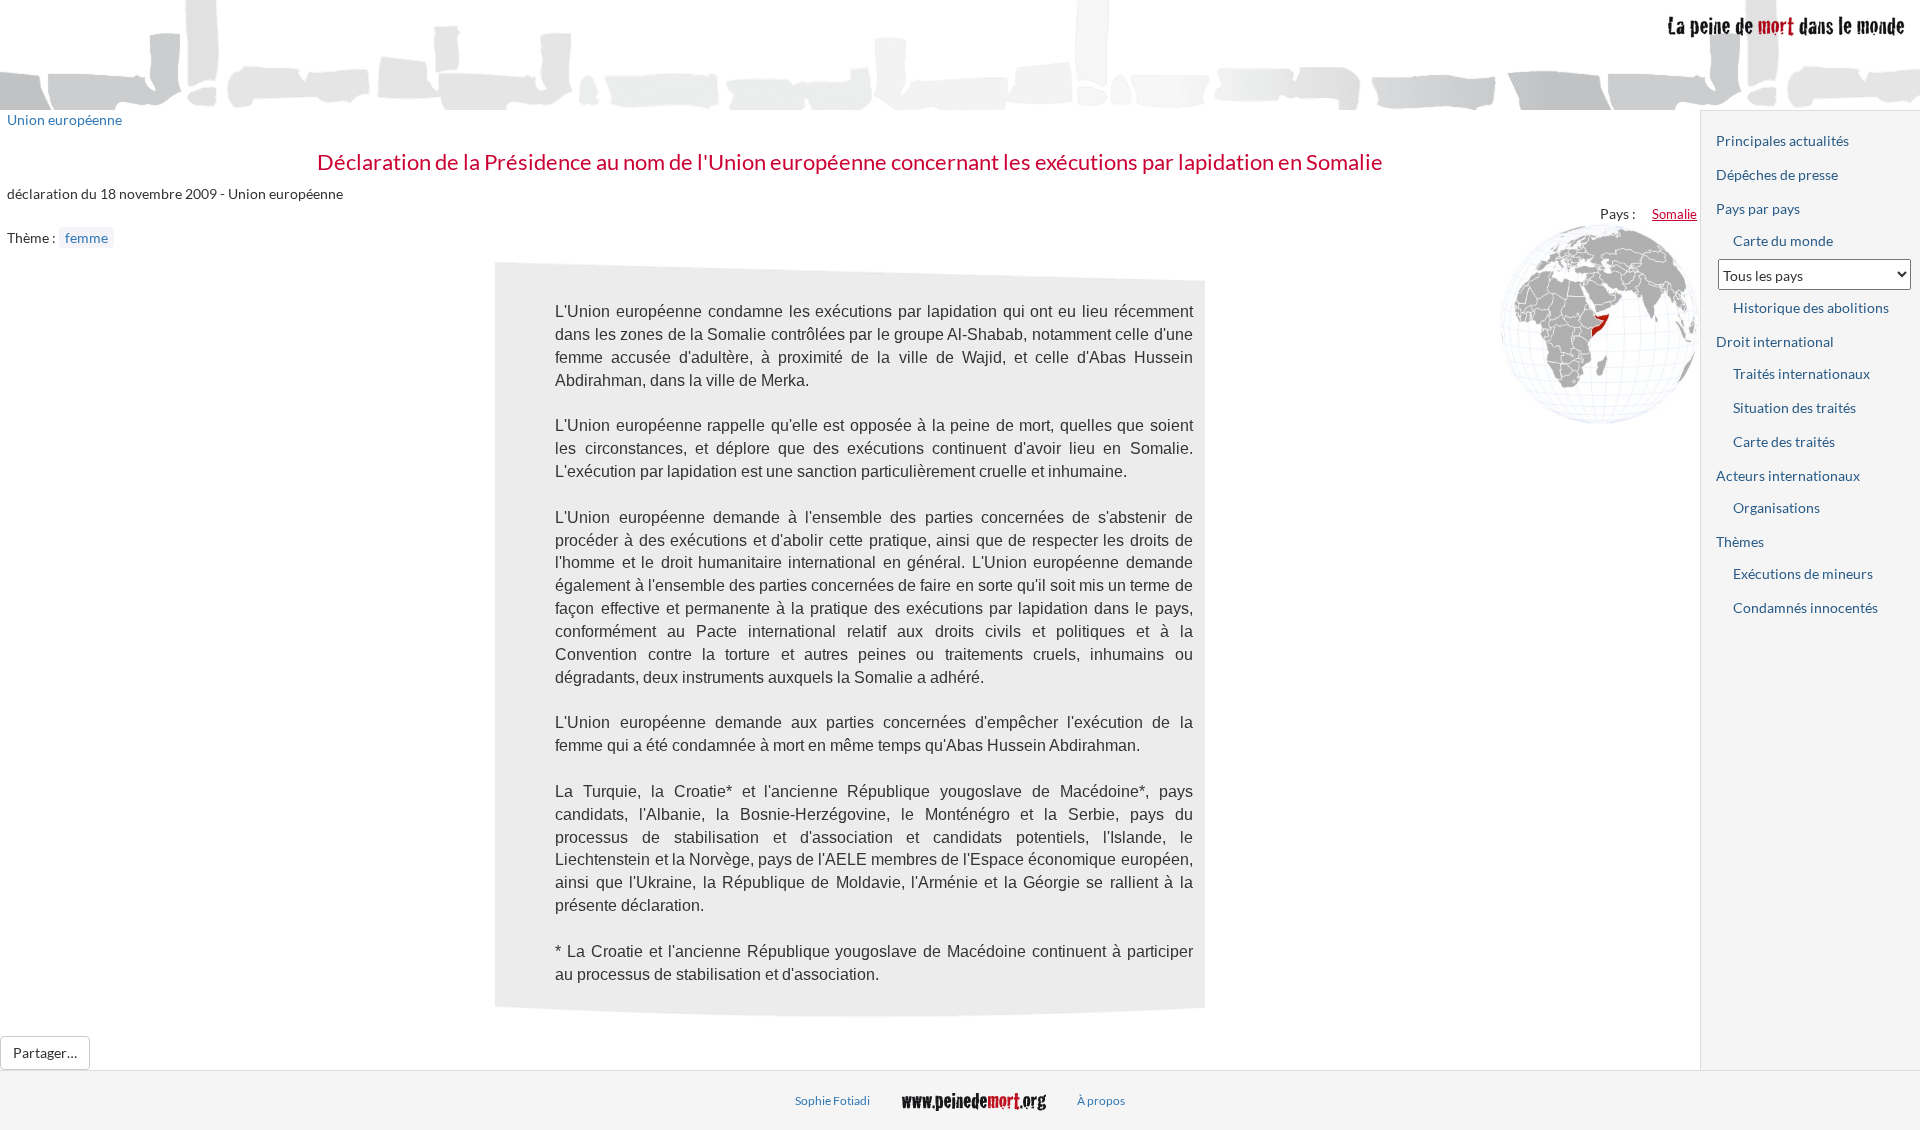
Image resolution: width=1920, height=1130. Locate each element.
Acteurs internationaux (1788, 475)
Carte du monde (1783, 240)
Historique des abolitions (1811, 307)
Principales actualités (1782, 140)
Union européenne (64, 119)
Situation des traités (1794, 407)
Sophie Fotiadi (832, 1100)
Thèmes (1740, 541)
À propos (1101, 1100)
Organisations (1776, 507)
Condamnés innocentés (1805, 607)
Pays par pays (1758, 208)
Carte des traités (1784, 441)
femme (86, 237)
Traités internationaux (1801, 373)
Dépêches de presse (1777, 174)
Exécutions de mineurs (1803, 573)
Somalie (1674, 214)
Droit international (1775, 341)
